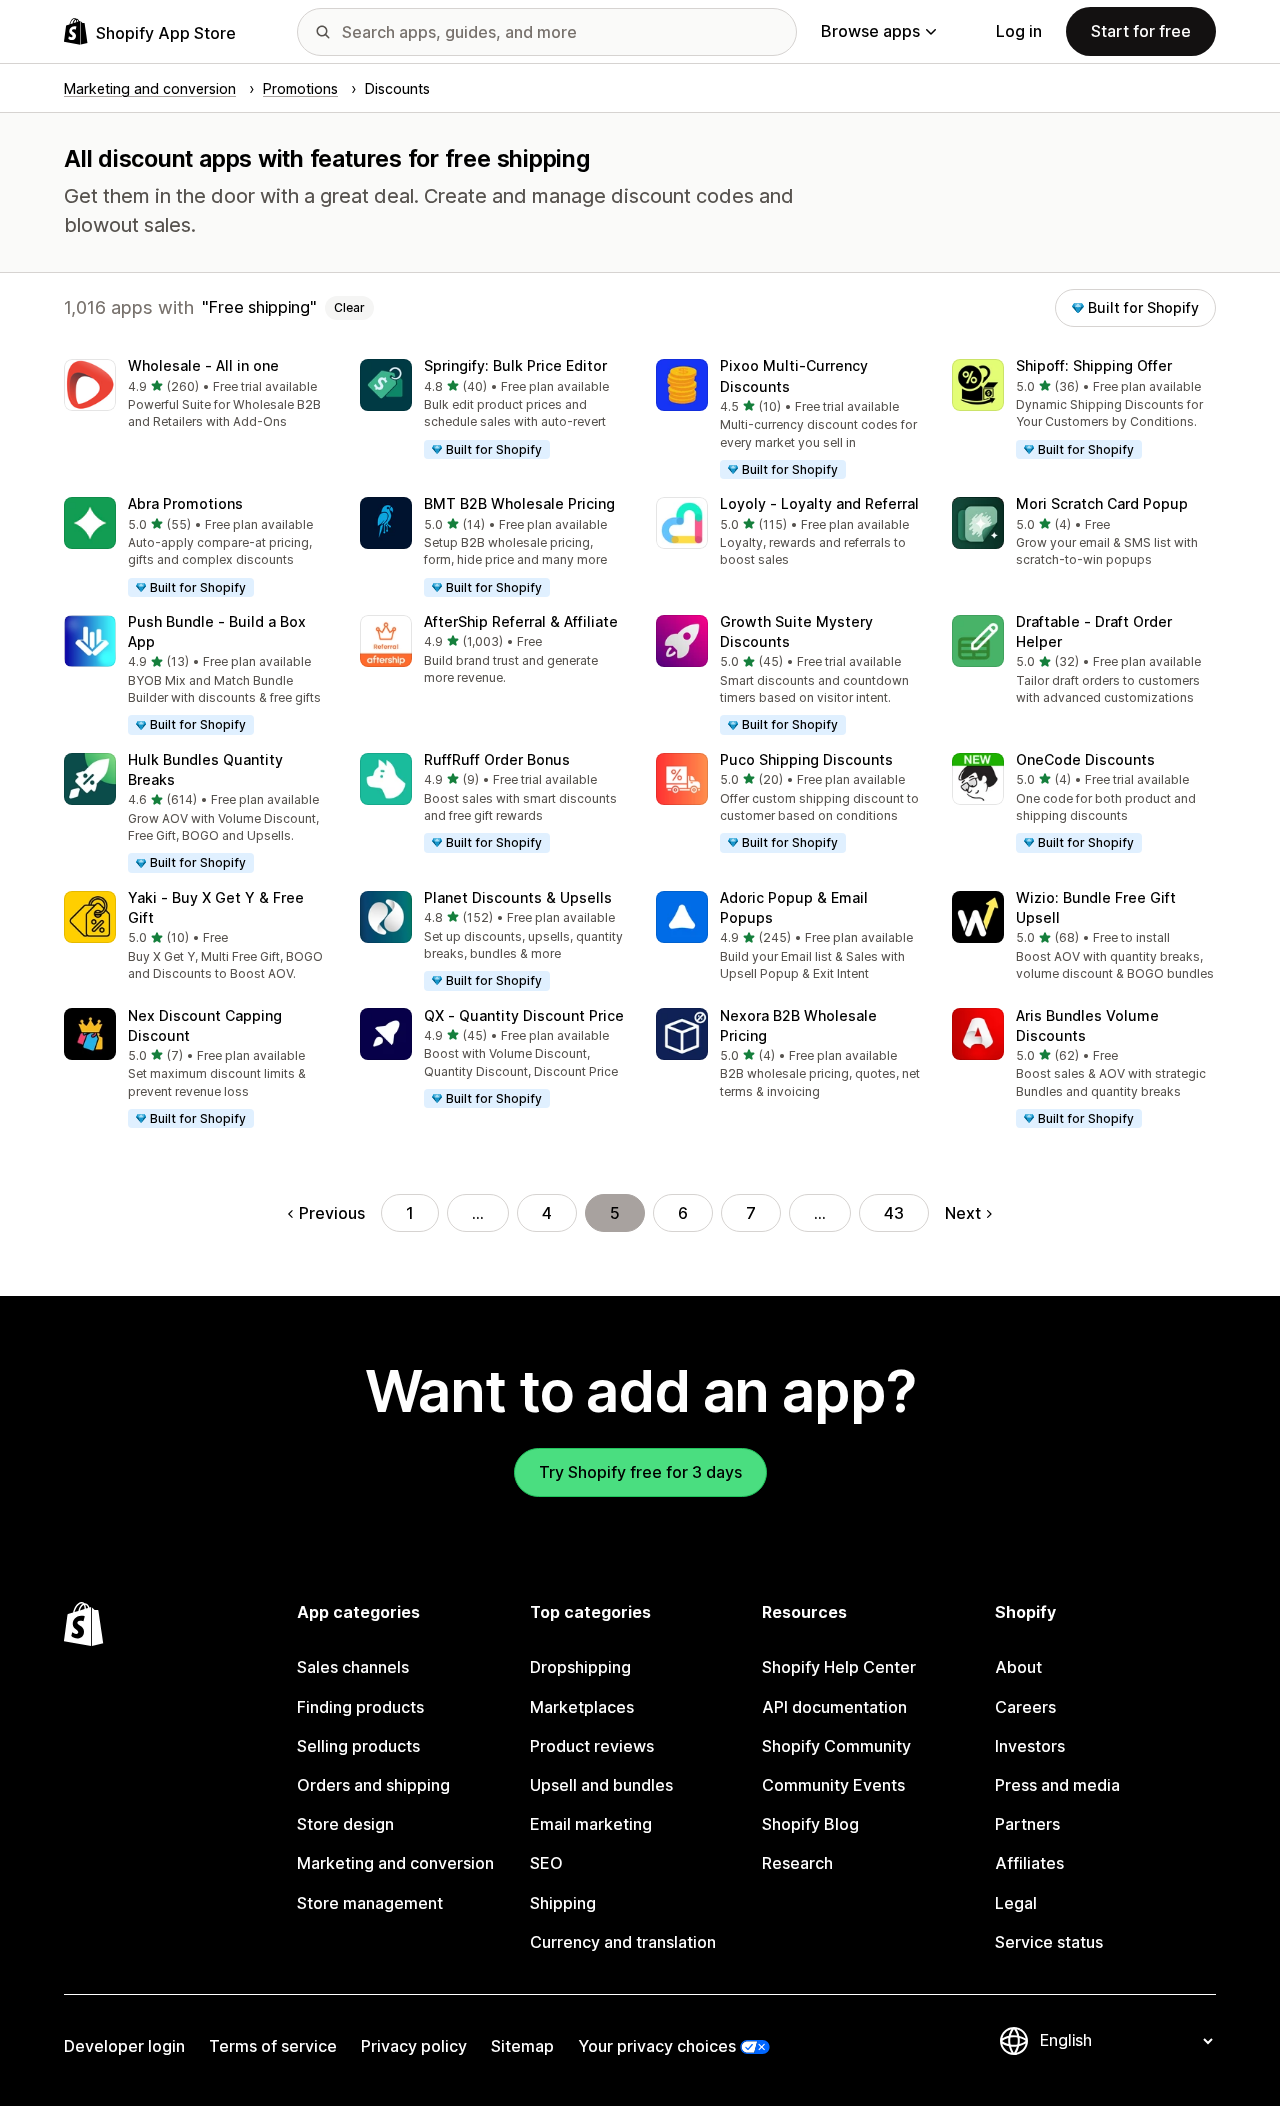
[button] (196, 395)
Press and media (1057, 1785)
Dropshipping (580, 1667)
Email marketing (591, 1824)
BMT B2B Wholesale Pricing (519, 503)
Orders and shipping (373, 1785)
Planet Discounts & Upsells (518, 897)
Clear (349, 307)
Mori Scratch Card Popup (1102, 503)
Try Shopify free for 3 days (640, 1472)
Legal (1016, 1903)
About (1018, 1667)
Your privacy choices (657, 2046)
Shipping (563, 1903)
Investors (1030, 1746)
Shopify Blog (810, 1824)
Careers (1025, 1707)
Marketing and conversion (395, 1863)
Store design (345, 1824)
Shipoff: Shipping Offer (1094, 365)
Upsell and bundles (601, 1785)
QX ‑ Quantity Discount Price (524, 1015)
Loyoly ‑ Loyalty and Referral (819, 503)
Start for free (1141, 31)
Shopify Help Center (839, 1667)
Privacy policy (414, 2046)
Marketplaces (582, 1707)
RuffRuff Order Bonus (497, 759)
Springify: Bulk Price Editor (515, 365)
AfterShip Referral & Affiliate (521, 621)
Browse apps (870, 31)
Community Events (833, 1785)
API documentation (834, 1707)
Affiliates (1029, 1863)
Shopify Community (836, 1746)
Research (797, 1863)
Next (963, 1213)
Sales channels (353, 1667)
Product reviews (592, 1746)
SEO (546, 1863)
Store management (370, 1903)
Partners (1027, 1824)
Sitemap (522, 2046)
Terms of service (273, 2046)
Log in (1019, 31)
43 (894, 1213)
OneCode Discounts (1085, 759)
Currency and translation (623, 1942)
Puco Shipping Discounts (806, 759)
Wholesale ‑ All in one (203, 365)
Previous (332, 1213)
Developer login (124, 2046)
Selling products (358, 1746)
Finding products (360, 1707)
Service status (1049, 1942)
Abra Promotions (185, 503)
